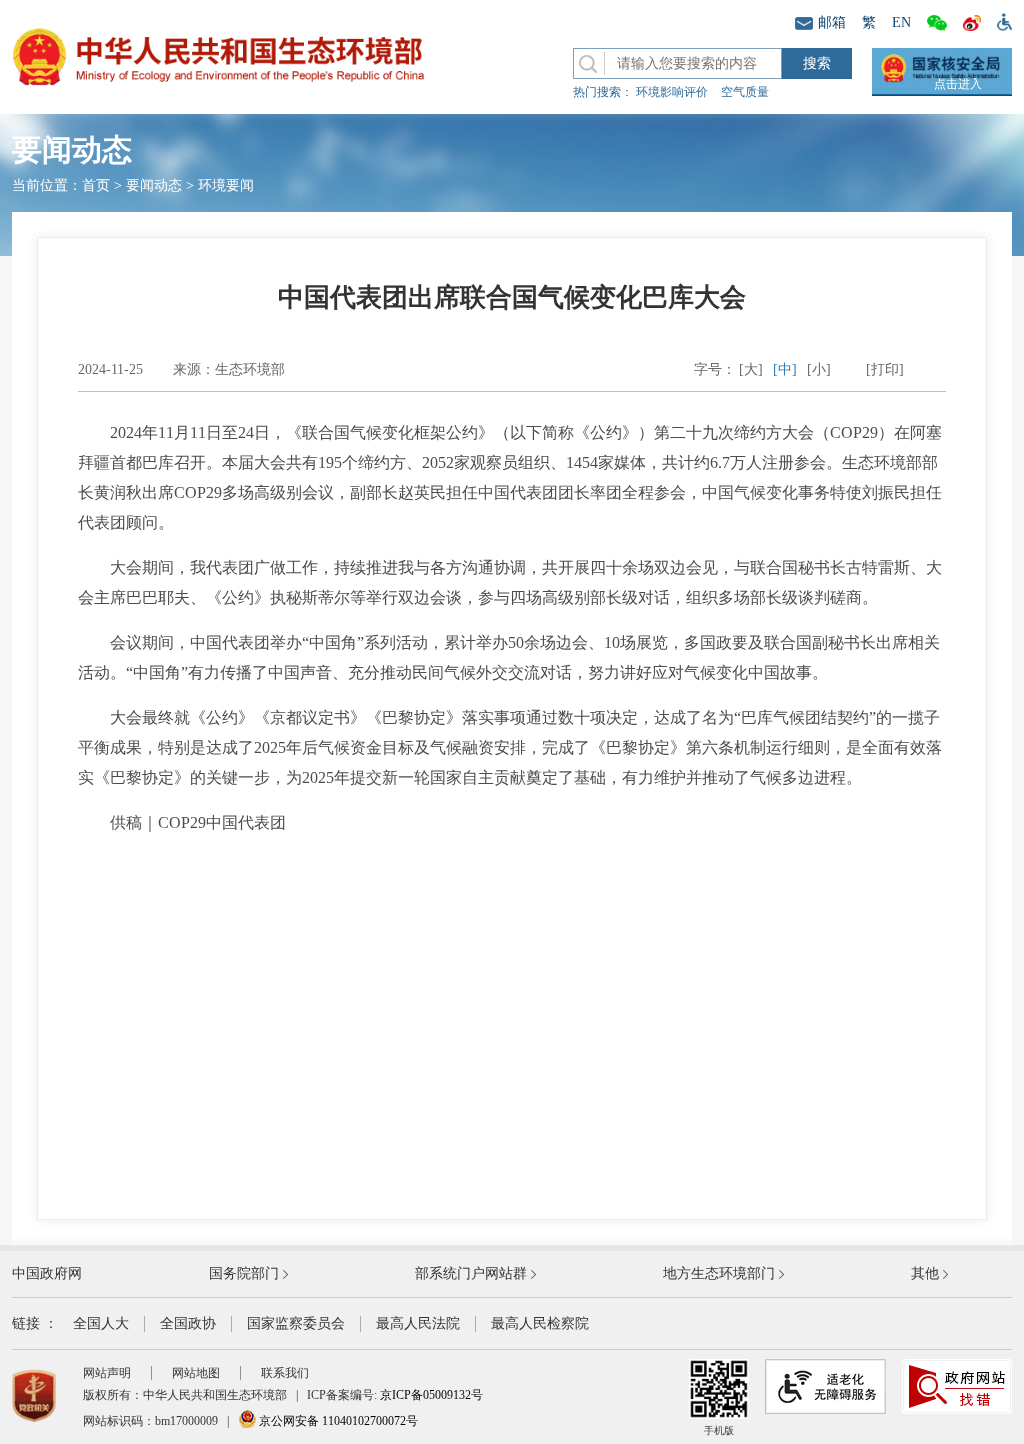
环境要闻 (226, 185)
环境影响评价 (672, 92)
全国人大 (101, 1323)
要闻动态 (154, 185)
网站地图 (196, 1373)
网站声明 (107, 1373)
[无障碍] (1000, 21)
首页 (96, 185)
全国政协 (188, 1323)
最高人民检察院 (540, 1323)
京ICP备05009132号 (431, 1395)
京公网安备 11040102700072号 (337, 1421)
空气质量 (745, 92)
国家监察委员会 (296, 1323)
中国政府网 (47, 1273)
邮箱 (832, 22)
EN (901, 22)
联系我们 (285, 1373)
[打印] (885, 369)
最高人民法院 (418, 1323)
